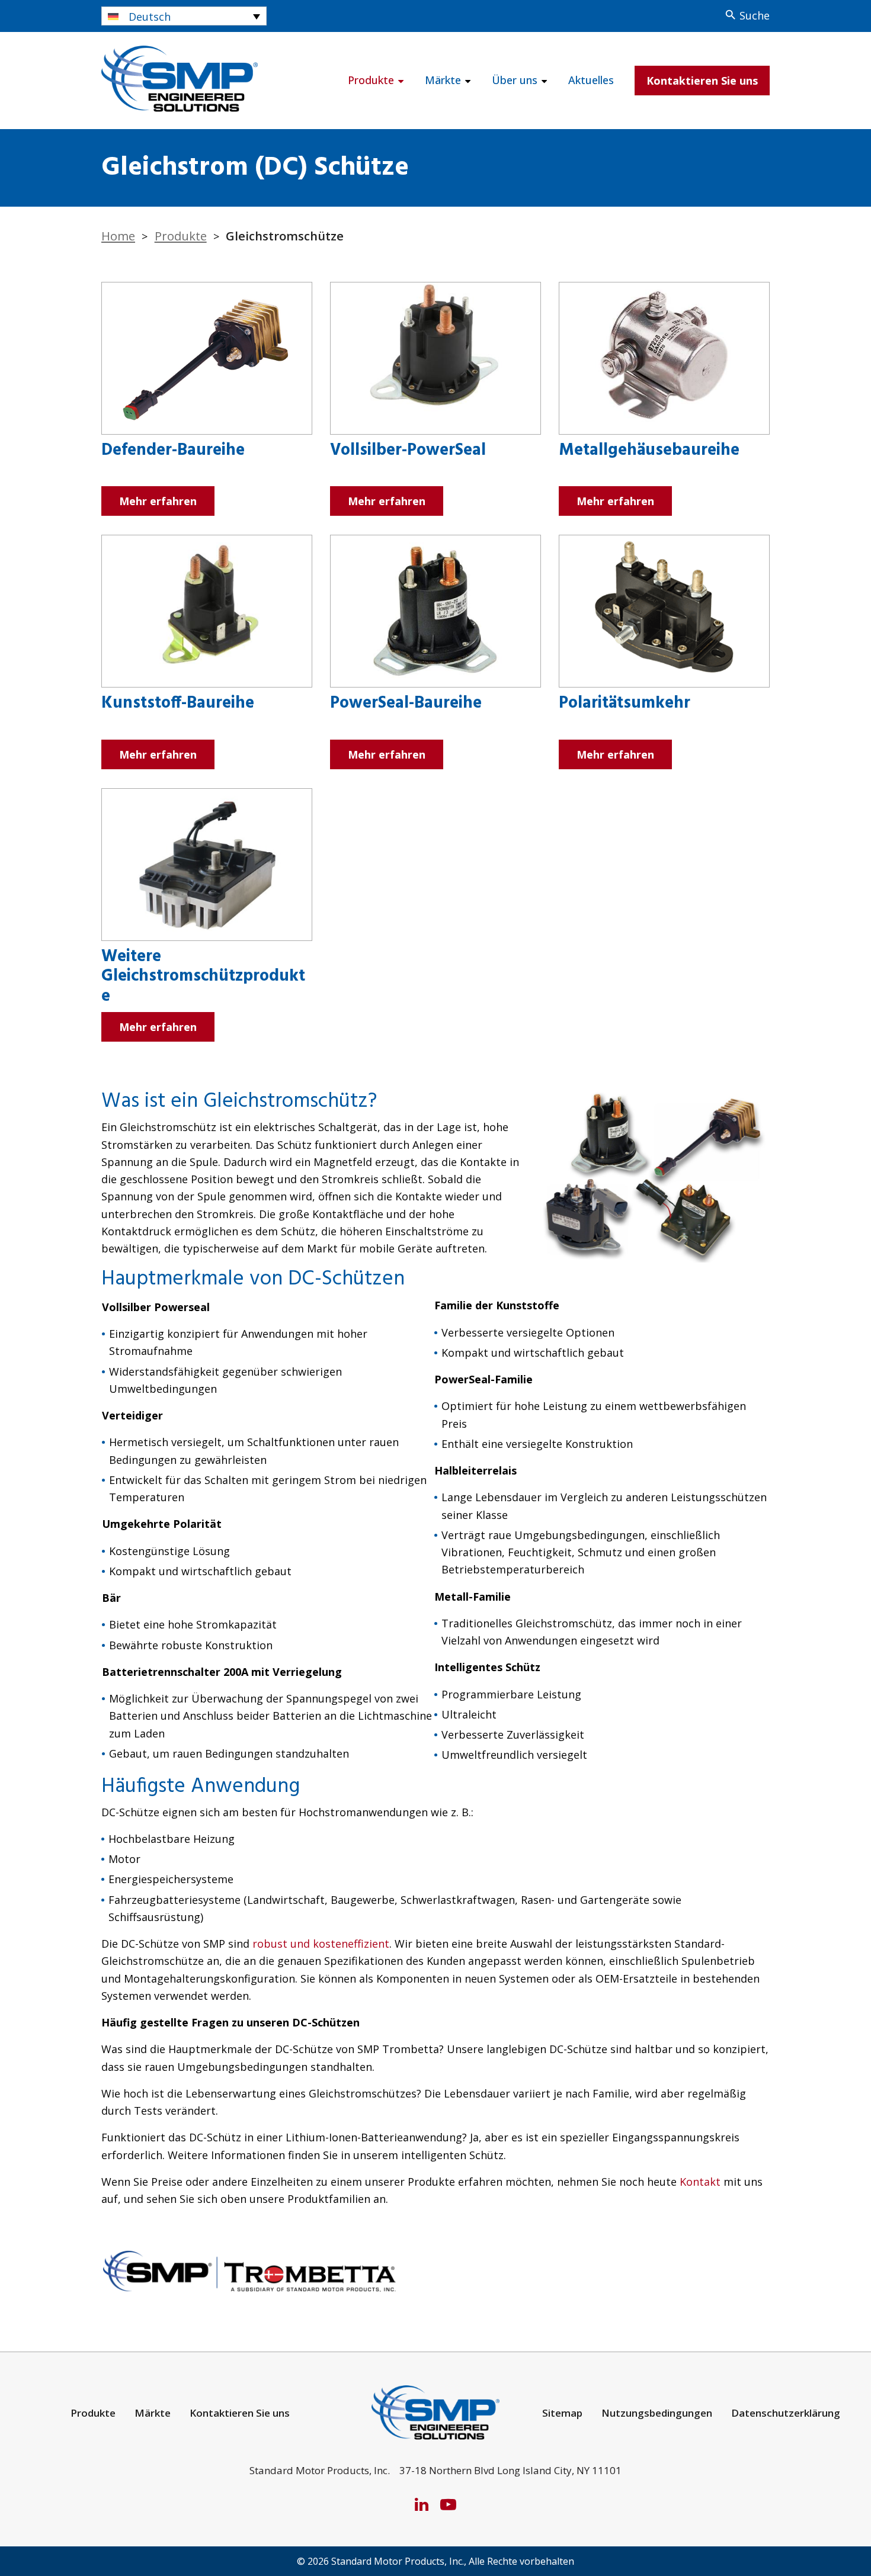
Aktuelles (591, 80)
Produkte (371, 80)
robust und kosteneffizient (321, 1944)
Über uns (515, 80)
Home (118, 236)
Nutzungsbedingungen (657, 2413)
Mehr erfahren (158, 501)
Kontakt (700, 2182)
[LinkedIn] (422, 2504)
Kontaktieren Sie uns (702, 81)
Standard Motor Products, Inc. (398, 2561)
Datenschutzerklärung (786, 2413)
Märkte (443, 80)
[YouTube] (448, 2504)
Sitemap (562, 2413)
